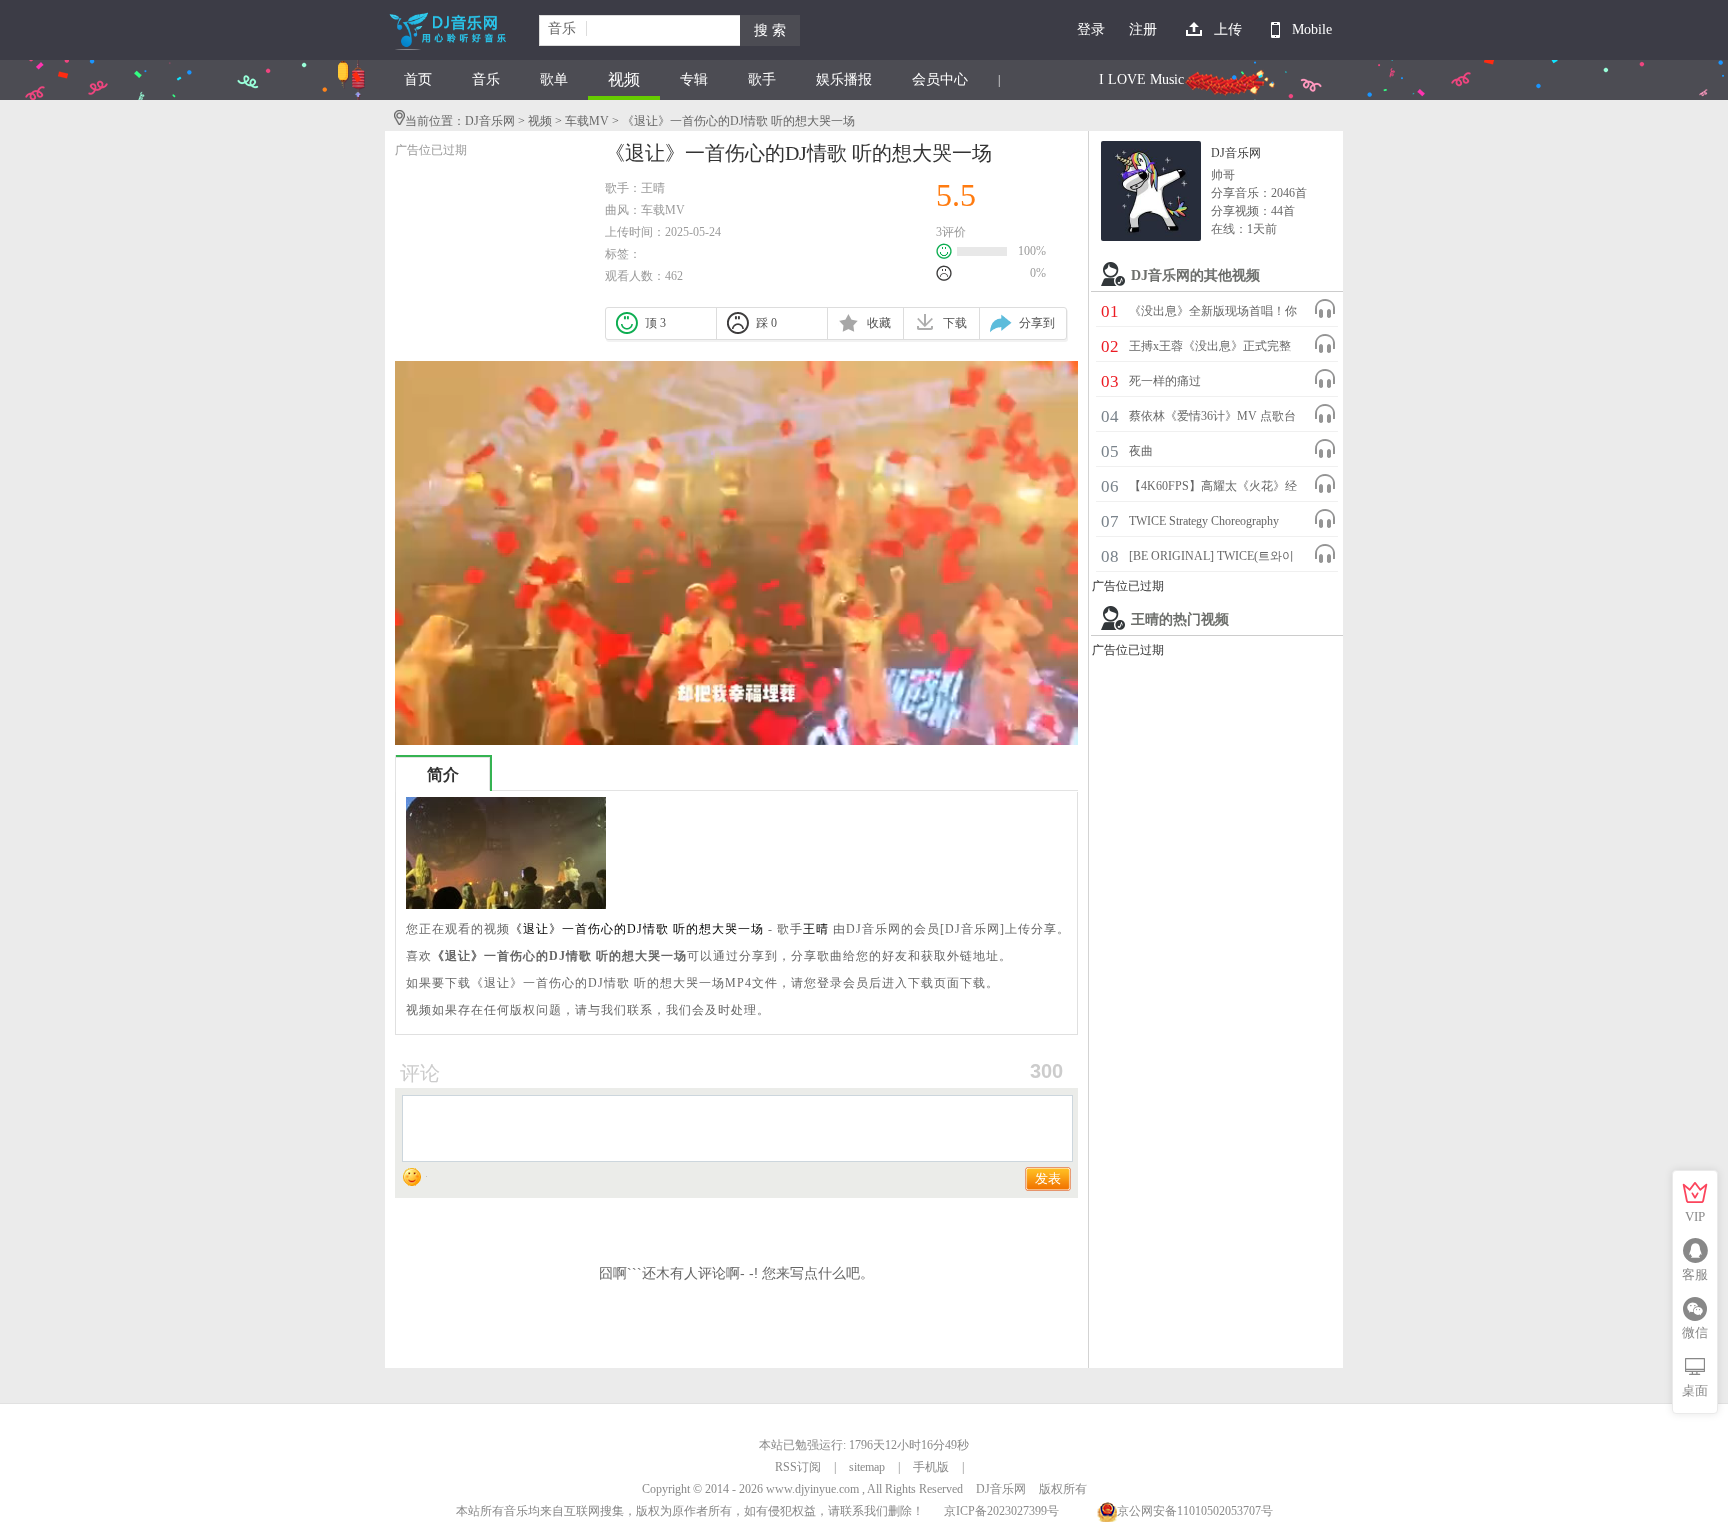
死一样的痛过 (1165, 381)
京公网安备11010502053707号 (1195, 1511)
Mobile (1312, 29)
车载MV (587, 121)
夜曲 (1141, 451)
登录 (1091, 29)
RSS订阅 (798, 1467)
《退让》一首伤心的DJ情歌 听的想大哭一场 (637, 929)
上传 (1228, 29)
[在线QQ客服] (1695, 1251)
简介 (443, 774)
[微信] (1695, 1309)
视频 (624, 79)
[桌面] (1695, 1367)
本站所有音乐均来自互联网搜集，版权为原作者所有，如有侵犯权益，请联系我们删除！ (690, 1511)
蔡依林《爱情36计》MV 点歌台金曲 (1212, 419)
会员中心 (940, 79)
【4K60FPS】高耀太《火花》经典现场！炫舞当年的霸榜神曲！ (1213, 489)
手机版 (931, 1467)
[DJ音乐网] (1151, 191)
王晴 (653, 188)
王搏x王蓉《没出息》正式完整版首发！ (1210, 349)
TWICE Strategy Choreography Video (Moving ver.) (1204, 524)
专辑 (694, 79)
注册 (1143, 29)
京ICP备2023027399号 (1001, 1511)
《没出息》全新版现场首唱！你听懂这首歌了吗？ (1213, 314)
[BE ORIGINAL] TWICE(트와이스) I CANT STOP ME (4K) (1211, 559)
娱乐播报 (844, 79)
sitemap (867, 1467)
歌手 (762, 79)
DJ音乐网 (490, 121)
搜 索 (770, 30)
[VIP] (1695, 1193)
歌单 (554, 79)
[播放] (1325, 309)
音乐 (486, 79)
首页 (418, 79)
